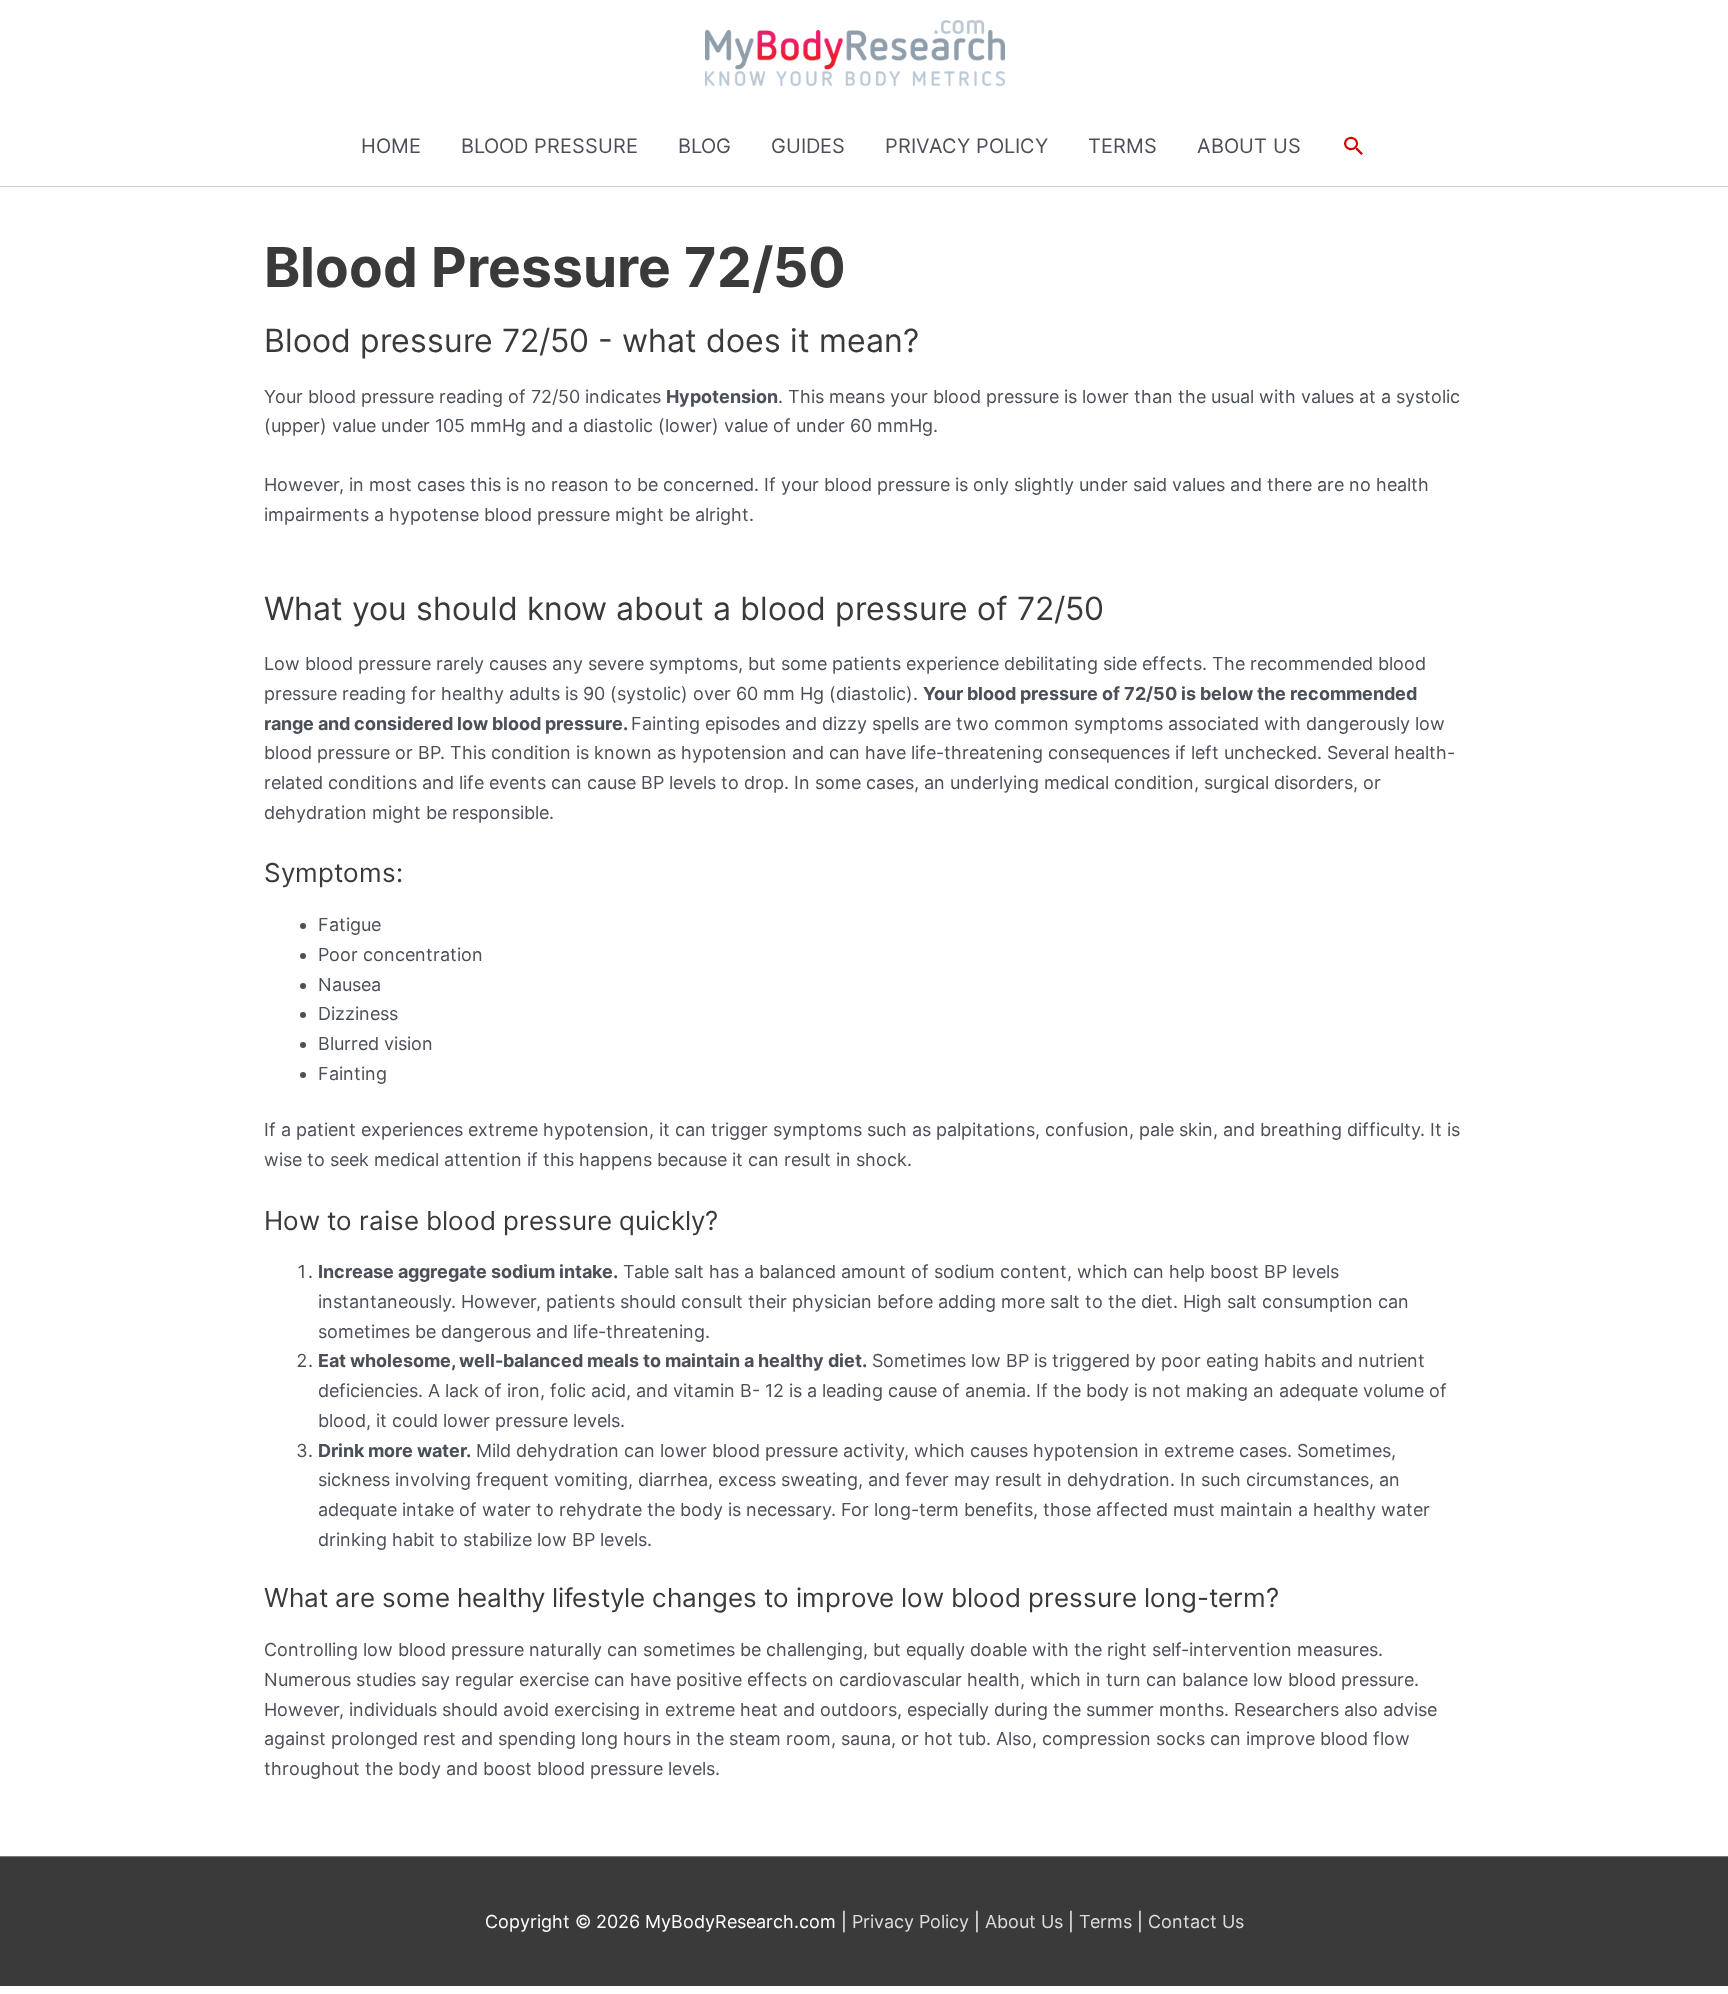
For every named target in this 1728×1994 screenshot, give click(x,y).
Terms (1105, 1921)
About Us (1024, 1921)
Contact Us (1193, 1921)
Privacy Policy (913, 1921)
